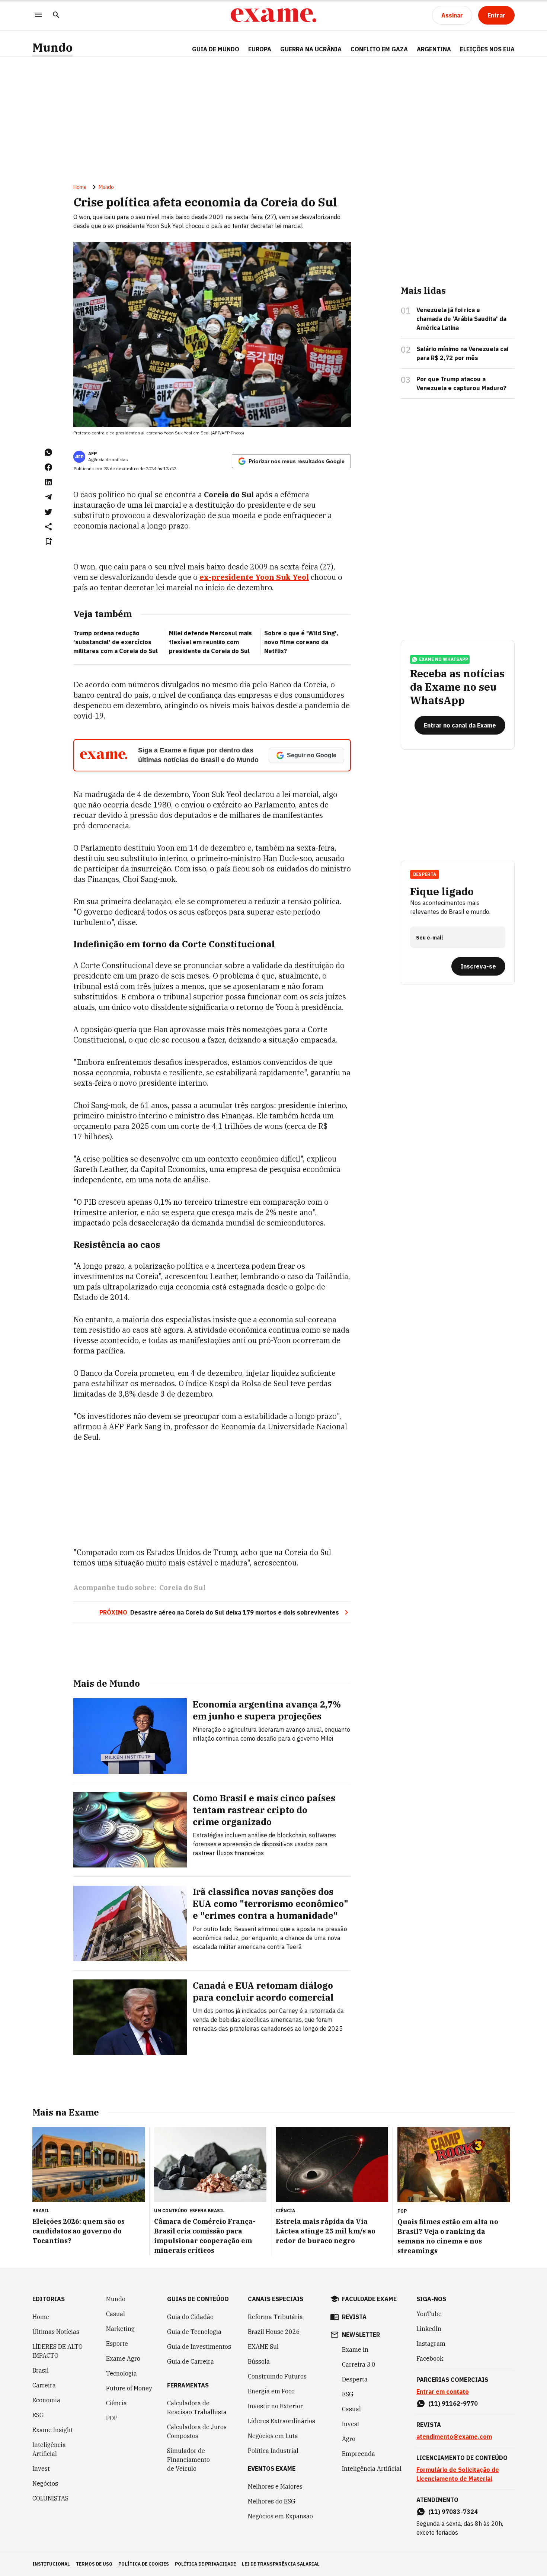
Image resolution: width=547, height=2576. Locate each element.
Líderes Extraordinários (282, 2421)
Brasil (41, 2370)
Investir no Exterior (275, 2406)
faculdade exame (369, 2299)
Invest (41, 2469)
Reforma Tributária (275, 2317)
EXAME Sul (263, 2347)
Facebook (430, 2358)
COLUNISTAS (50, 2498)
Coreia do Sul (183, 1588)
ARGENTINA (434, 49)
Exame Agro (123, 2358)
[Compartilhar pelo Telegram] (48, 497)
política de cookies (144, 2564)
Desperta (355, 2379)
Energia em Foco (271, 2391)
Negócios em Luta (273, 2436)
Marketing (120, 2329)
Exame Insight (53, 2430)
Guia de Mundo (216, 49)
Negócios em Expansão (280, 2516)
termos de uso (94, 2564)
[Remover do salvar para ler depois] (48, 542)
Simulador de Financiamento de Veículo (188, 2460)
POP (112, 2418)
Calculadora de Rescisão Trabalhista (197, 2408)
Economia (46, 2400)
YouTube (429, 2314)
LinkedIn (429, 2329)
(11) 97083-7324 (453, 2512)
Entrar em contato (443, 2392)
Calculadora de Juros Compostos (197, 2431)
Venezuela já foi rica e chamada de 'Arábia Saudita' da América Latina (461, 319)
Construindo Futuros (277, 2376)
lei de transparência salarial (281, 2564)
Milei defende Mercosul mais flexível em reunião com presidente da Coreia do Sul (210, 642)
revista (354, 2317)
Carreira (44, 2385)
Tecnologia (121, 2373)
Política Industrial (273, 2451)
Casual (116, 2314)
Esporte (117, 2344)
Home (80, 187)
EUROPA (260, 49)
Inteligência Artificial (49, 2449)
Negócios (45, 2483)
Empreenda (359, 2454)
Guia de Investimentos (199, 2347)
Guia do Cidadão (190, 2317)
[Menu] (38, 15)
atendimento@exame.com (454, 2437)
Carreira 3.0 (359, 2364)
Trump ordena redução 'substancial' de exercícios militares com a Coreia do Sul (116, 642)
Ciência (116, 2403)
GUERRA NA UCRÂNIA (311, 49)
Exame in (355, 2349)
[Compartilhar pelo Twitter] (48, 512)
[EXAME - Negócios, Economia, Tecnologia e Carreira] (273, 15)
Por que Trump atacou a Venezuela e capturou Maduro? (461, 383)
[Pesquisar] (56, 15)
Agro (349, 2439)
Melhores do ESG (272, 2501)
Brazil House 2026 (274, 2332)
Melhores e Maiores (275, 2486)
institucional (51, 2564)
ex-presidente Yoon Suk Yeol (254, 577)
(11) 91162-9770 (453, 2403)
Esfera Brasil (207, 2211)
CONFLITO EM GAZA (379, 49)
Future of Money (129, 2388)
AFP (92, 454)
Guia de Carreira (191, 2361)
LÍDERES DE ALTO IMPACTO (57, 2351)
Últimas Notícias (56, 2332)
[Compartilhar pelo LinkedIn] (48, 482)
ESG (38, 2415)
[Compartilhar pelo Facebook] (48, 467)
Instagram (431, 2344)
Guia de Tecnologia (194, 2332)
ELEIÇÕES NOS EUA (487, 49)
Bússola (259, 2361)
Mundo (52, 47)
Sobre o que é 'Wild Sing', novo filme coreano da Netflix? (301, 642)
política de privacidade (205, 2564)
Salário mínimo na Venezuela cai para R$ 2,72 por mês (462, 353)
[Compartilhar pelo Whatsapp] (48, 452)
